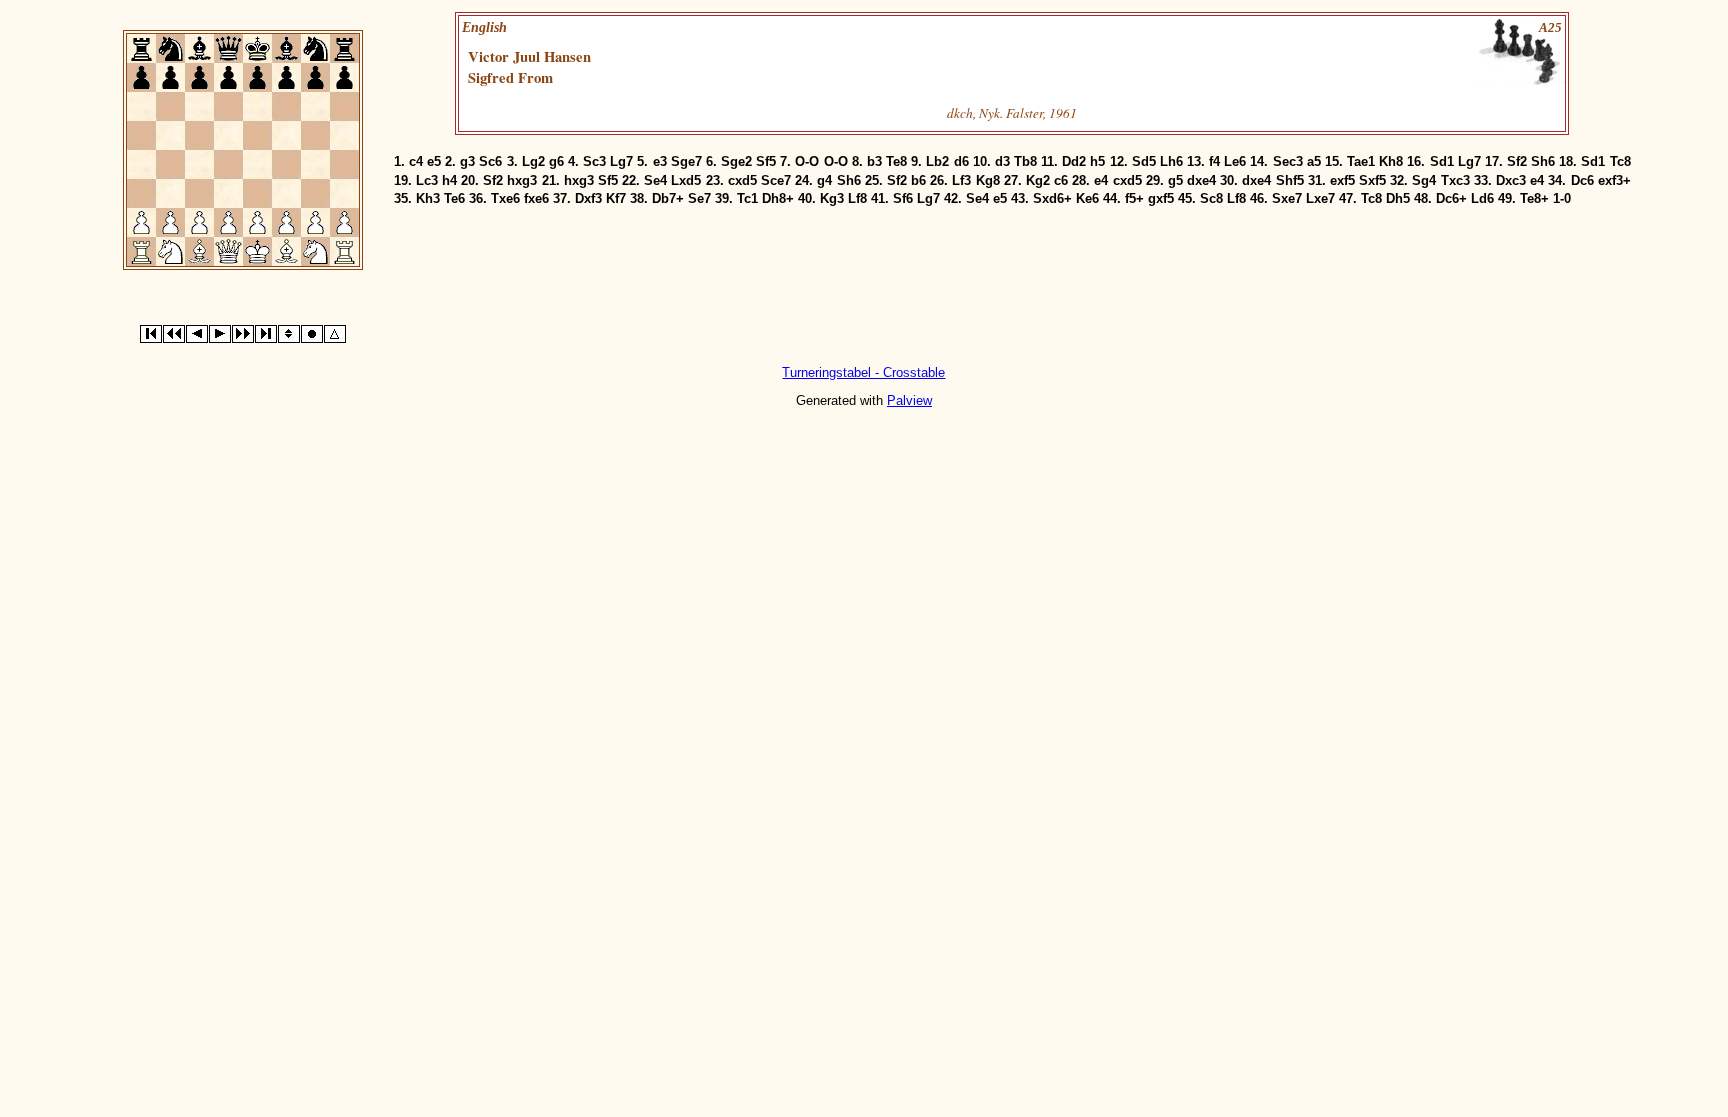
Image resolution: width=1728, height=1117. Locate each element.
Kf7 (616, 198)
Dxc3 (1511, 180)
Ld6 (1482, 198)
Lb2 (937, 161)
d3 (1002, 161)
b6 (918, 180)
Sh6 (1543, 161)
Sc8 (1211, 198)
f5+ (1134, 198)
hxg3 (522, 180)
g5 (1175, 180)
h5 (1097, 161)
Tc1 (747, 198)
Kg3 (832, 198)
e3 (660, 161)
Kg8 (988, 180)
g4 (824, 180)
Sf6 (903, 198)
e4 (1101, 180)
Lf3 (961, 180)
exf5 (1342, 180)
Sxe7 (1287, 198)
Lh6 (1171, 161)
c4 (416, 161)
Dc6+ (1451, 198)
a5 (1314, 161)
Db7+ (668, 198)
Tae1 (1361, 161)
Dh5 (1398, 198)
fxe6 (536, 198)
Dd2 (1074, 161)
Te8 (896, 161)
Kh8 (1391, 161)
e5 (434, 161)
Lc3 (427, 180)
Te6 (454, 198)
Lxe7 (1320, 198)
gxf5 (1161, 198)
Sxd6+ (1052, 198)
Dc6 (1582, 180)
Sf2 (1517, 161)
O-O (807, 161)
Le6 (1235, 161)
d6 (961, 161)
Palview (909, 400)
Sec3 (1288, 161)
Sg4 (1424, 180)
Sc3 (594, 161)
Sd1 (1442, 161)
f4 (1214, 161)
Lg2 (533, 161)
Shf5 (1290, 180)
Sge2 (736, 161)
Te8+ (1534, 198)
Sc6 (490, 161)
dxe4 (1201, 180)
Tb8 (1025, 161)
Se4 (655, 180)
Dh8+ (778, 198)
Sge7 (686, 161)
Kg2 (1038, 180)
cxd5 (742, 180)
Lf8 (857, 198)
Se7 (699, 198)
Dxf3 (588, 198)
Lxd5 (686, 180)
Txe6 (505, 198)
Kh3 (428, 198)
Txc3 (1455, 180)
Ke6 (1087, 198)
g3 (467, 161)
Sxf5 (1372, 180)
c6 (1061, 180)
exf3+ (1614, 180)
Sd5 (1144, 161)
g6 (556, 161)
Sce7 (776, 180)
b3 (874, 161)
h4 (449, 180)
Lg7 (621, 161)
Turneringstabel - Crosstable (863, 372)
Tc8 (1620, 161)
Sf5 (766, 161)
